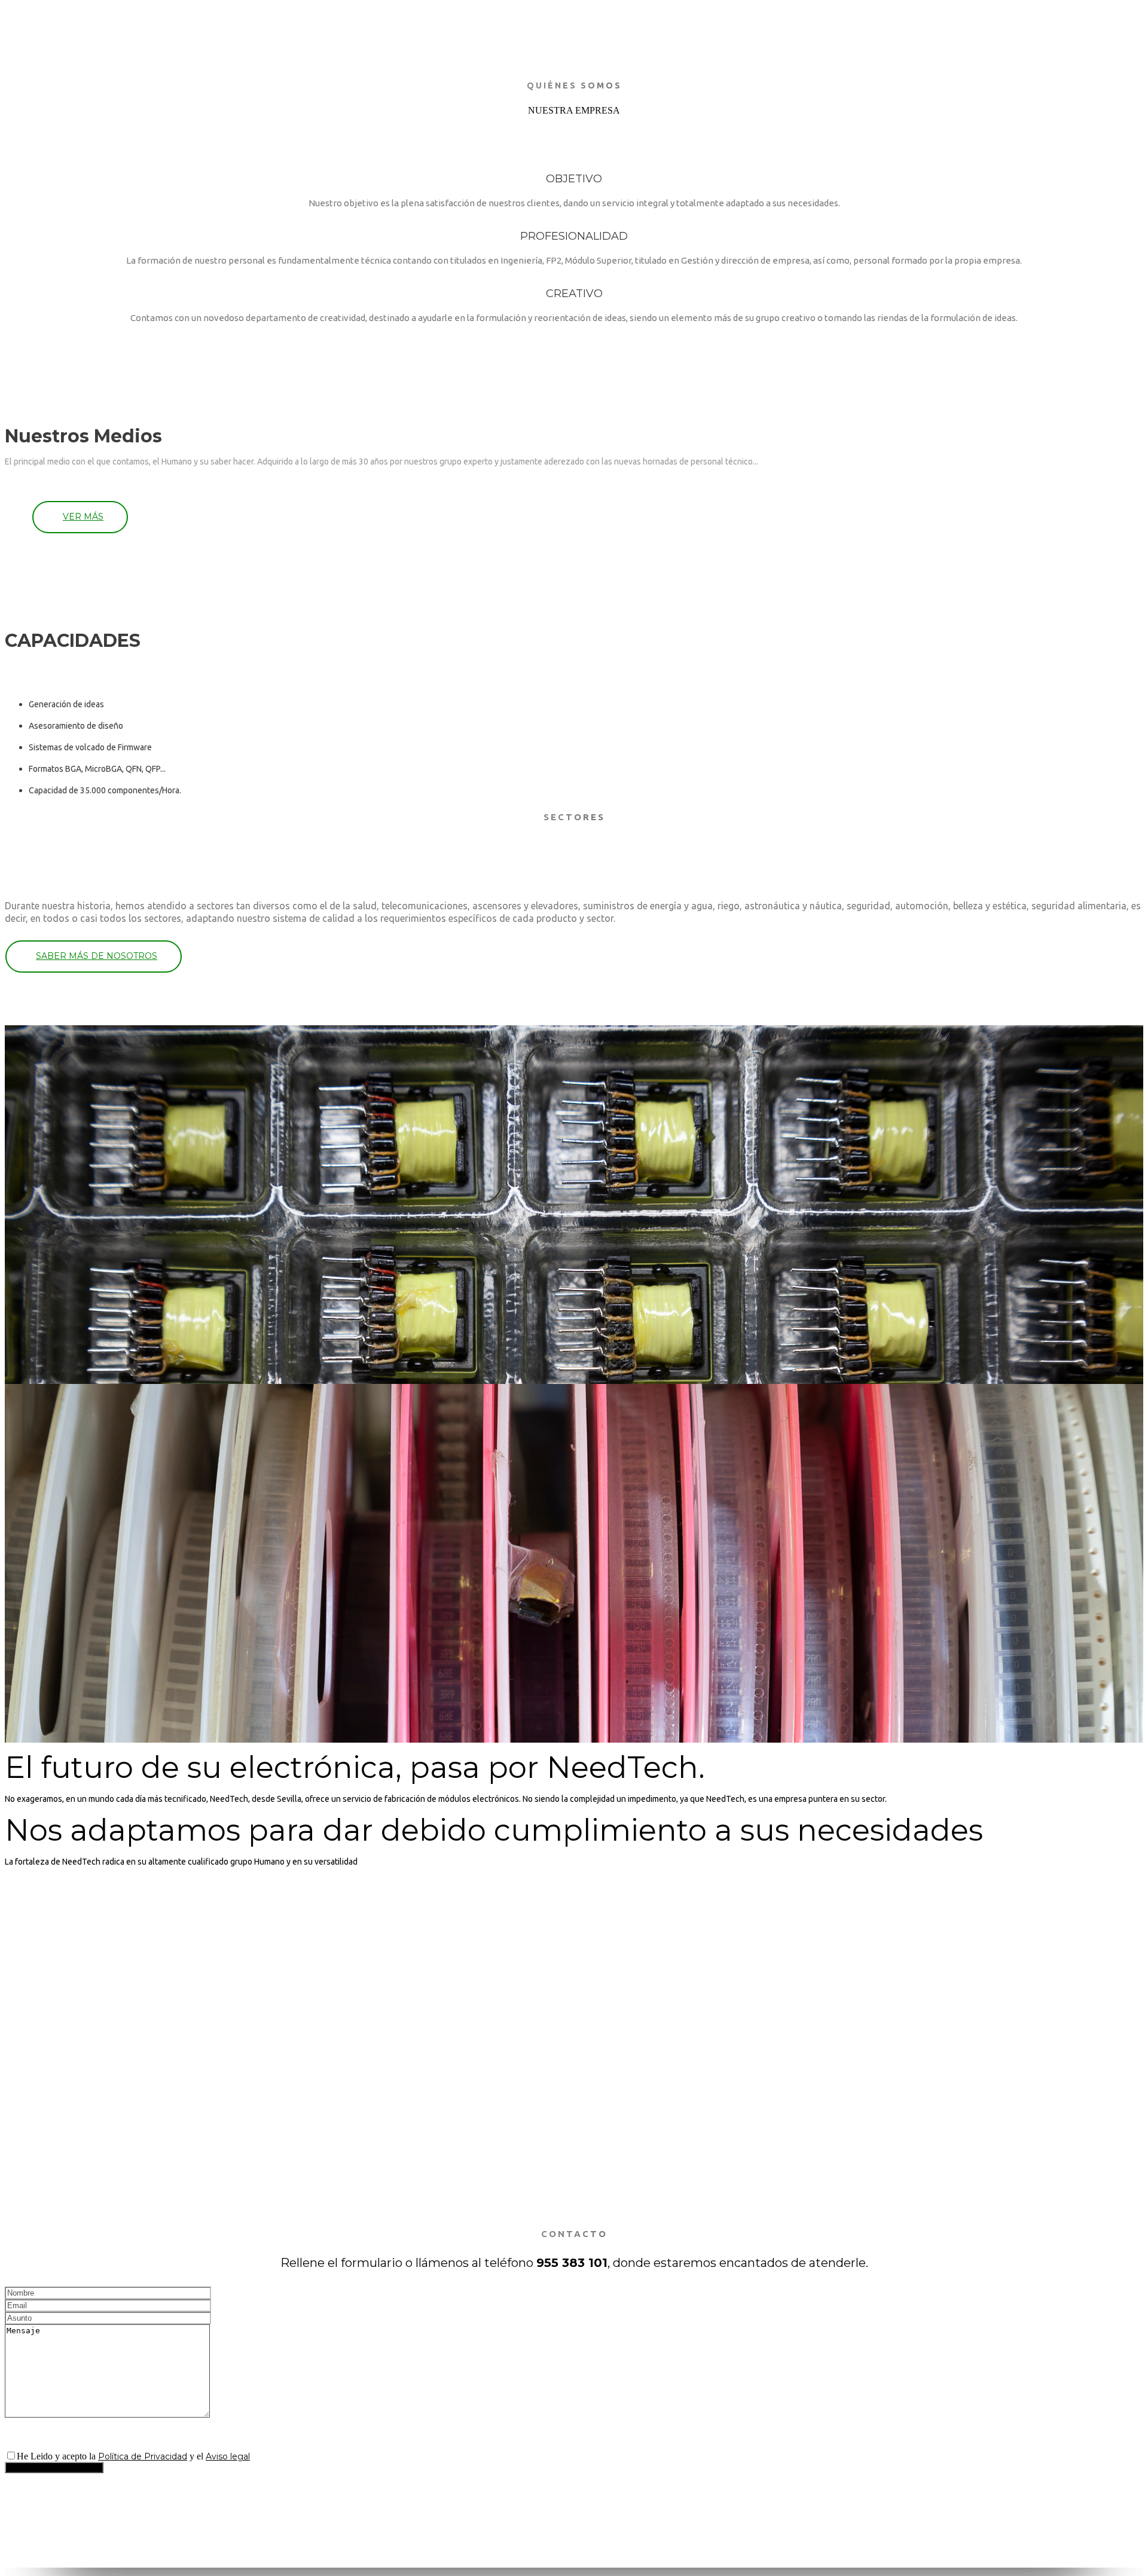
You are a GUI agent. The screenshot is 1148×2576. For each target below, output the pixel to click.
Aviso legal (228, 2456)
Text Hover (28, 2157)
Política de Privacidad (143, 2456)
